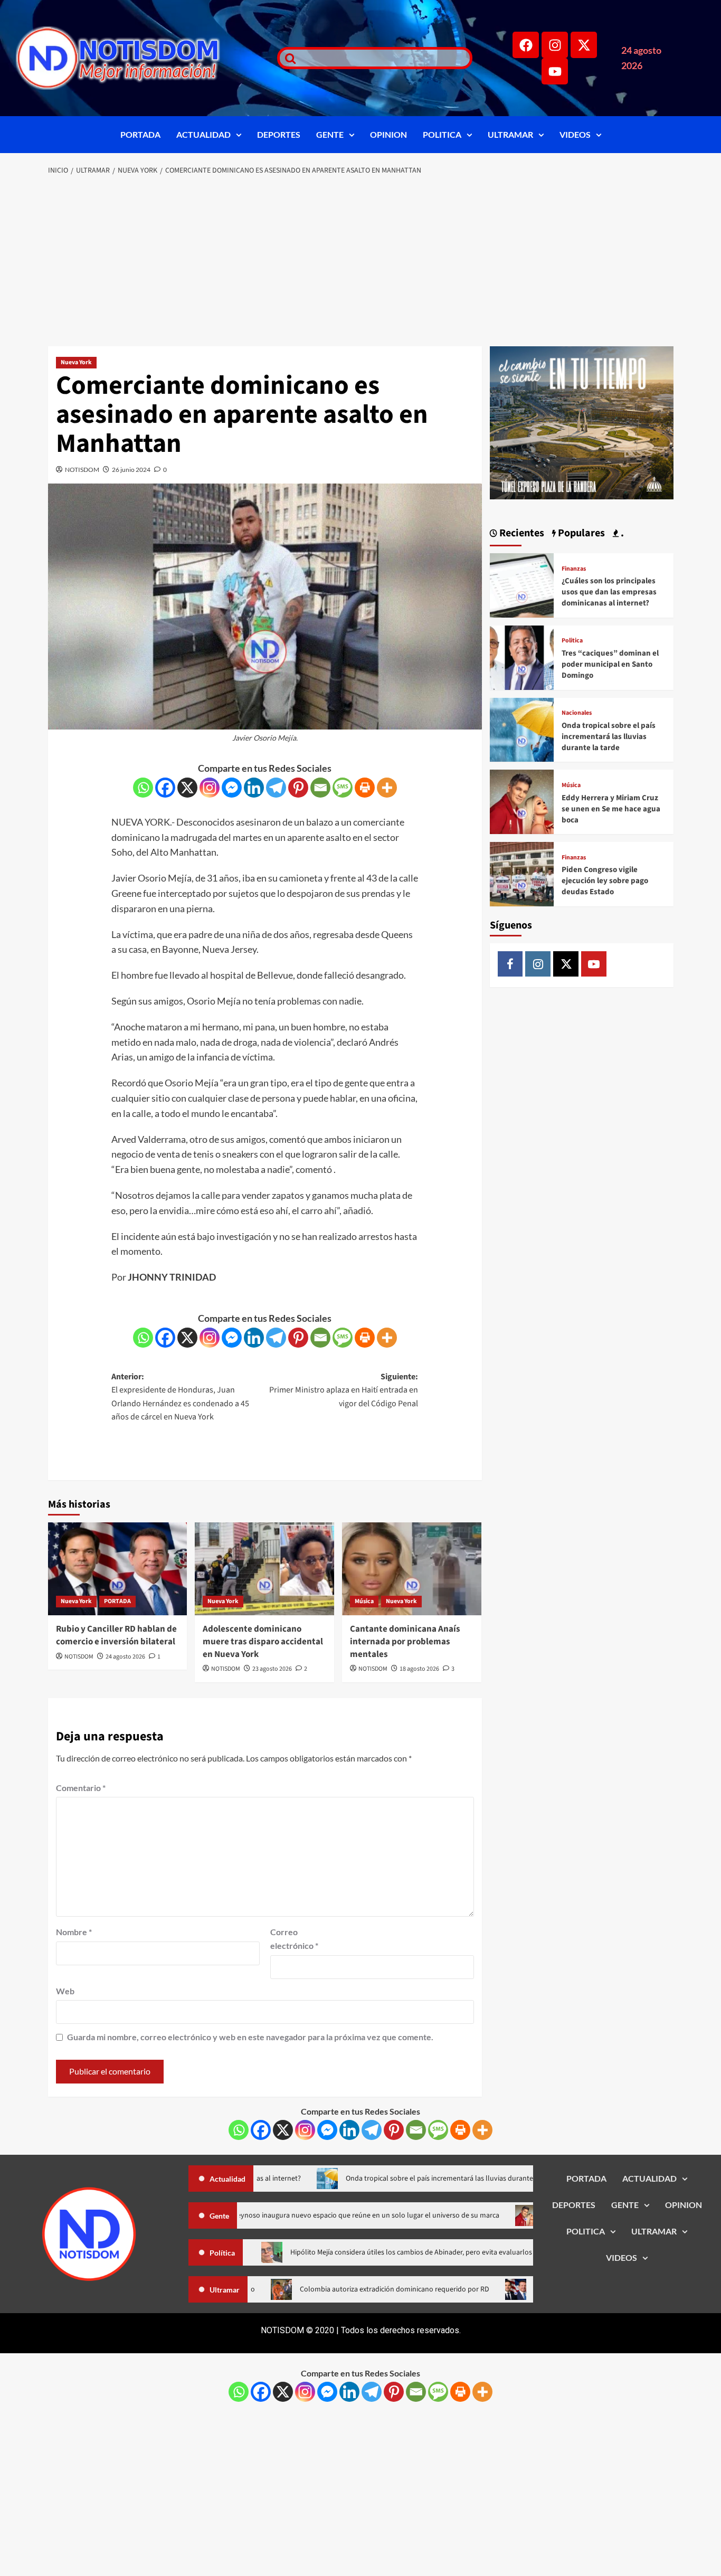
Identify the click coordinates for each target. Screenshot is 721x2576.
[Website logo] (133, 58)
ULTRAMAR (510, 134)
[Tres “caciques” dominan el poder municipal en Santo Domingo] (522, 656)
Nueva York (76, 362)
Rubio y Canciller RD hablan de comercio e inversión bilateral (116, 1635)
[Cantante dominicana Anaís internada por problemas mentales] (412, 1569)
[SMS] (343, 788)
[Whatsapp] (143, 788)
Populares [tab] (580, 533)
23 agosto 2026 (272, 1669)
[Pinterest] (298, 788)
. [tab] (621, 533)
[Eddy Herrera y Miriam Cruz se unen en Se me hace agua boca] (522, 801)
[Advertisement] (361, 262)
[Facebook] (526, 45)
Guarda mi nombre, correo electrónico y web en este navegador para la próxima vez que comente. (250, 2037)
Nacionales (577, 713)
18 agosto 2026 (419, 1669)
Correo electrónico (294, 1939)
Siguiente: (344, 1390)
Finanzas (574, 569)
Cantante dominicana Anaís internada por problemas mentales (405, 1642)
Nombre (74, 1932)
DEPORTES (279, 134)
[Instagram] (555, 45)
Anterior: (180, 1397)
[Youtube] (555, 71)
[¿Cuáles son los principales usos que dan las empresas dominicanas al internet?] (522, 584)
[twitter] (566, 964)
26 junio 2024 (131, 470)
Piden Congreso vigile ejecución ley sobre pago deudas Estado (605, 881)
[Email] (320, 788)
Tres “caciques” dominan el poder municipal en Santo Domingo (610, 664)
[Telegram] (276, 788)
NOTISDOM (82, 470)
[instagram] (538, 964)
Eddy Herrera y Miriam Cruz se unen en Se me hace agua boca (611, 809)
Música (364, 1601)
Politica (572, 641)
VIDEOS (575, 134)
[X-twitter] (584, 45)
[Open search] (288, 58)
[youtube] (594, 964)
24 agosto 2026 (125, 1657)
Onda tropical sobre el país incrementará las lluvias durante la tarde (609, 737)
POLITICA (442, 134)
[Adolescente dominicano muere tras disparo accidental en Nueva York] (264, 1569)
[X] (187, 788)
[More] (387, 788)
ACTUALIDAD (203, 134)
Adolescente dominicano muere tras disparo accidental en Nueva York (263, 1642)
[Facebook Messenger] (232, 788)
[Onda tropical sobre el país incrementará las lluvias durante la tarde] (522, 729)
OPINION (388, 134)
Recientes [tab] (521, 533)
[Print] (365, 788)
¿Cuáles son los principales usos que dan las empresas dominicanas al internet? (609, 592)
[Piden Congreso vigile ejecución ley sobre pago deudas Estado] (522, 873)
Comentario (81, 1788)
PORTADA (140, 134)
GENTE (330, 134)
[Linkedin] (254, 788)
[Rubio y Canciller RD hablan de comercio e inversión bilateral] (118, 1569)
